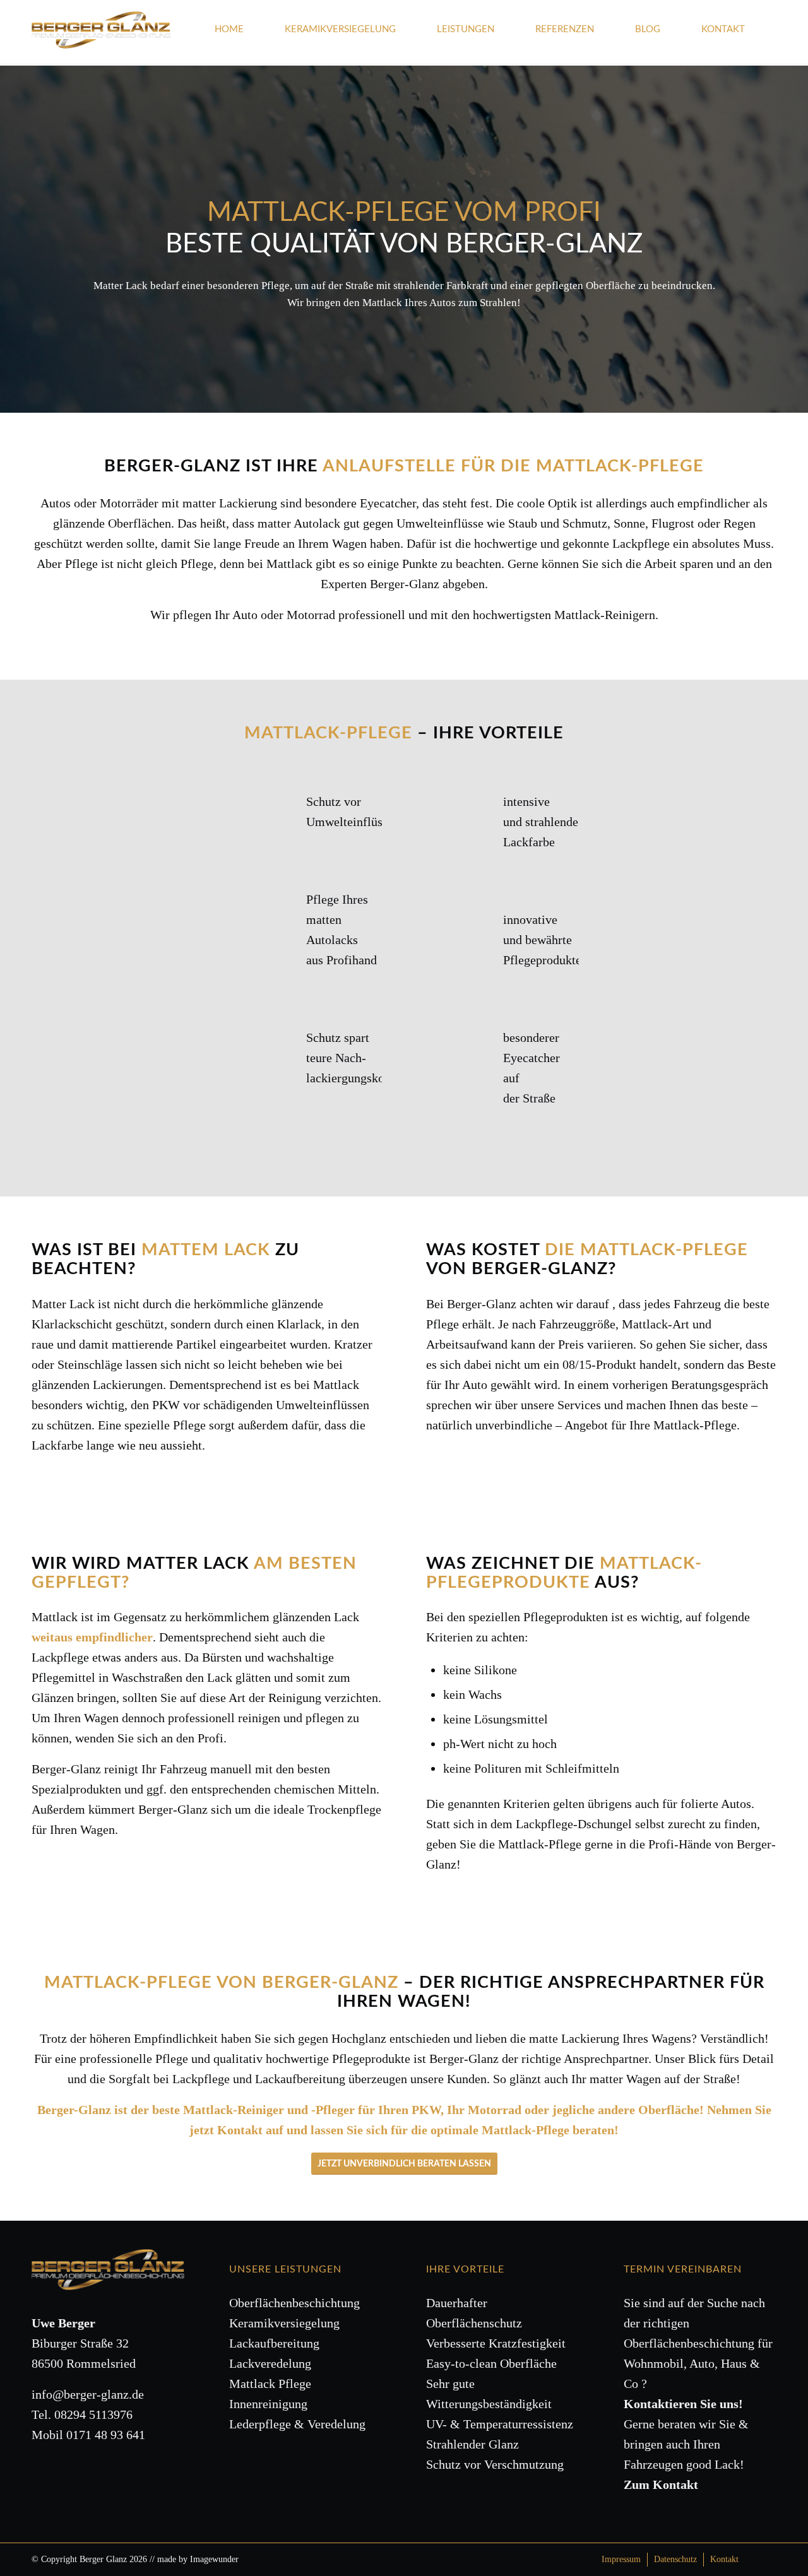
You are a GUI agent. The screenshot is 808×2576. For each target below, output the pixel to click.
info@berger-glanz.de (88, 2394)
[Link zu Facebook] (767, 2559)
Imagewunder (214, 2559)
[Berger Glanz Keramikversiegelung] (101, 40)
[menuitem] (240, 35)
